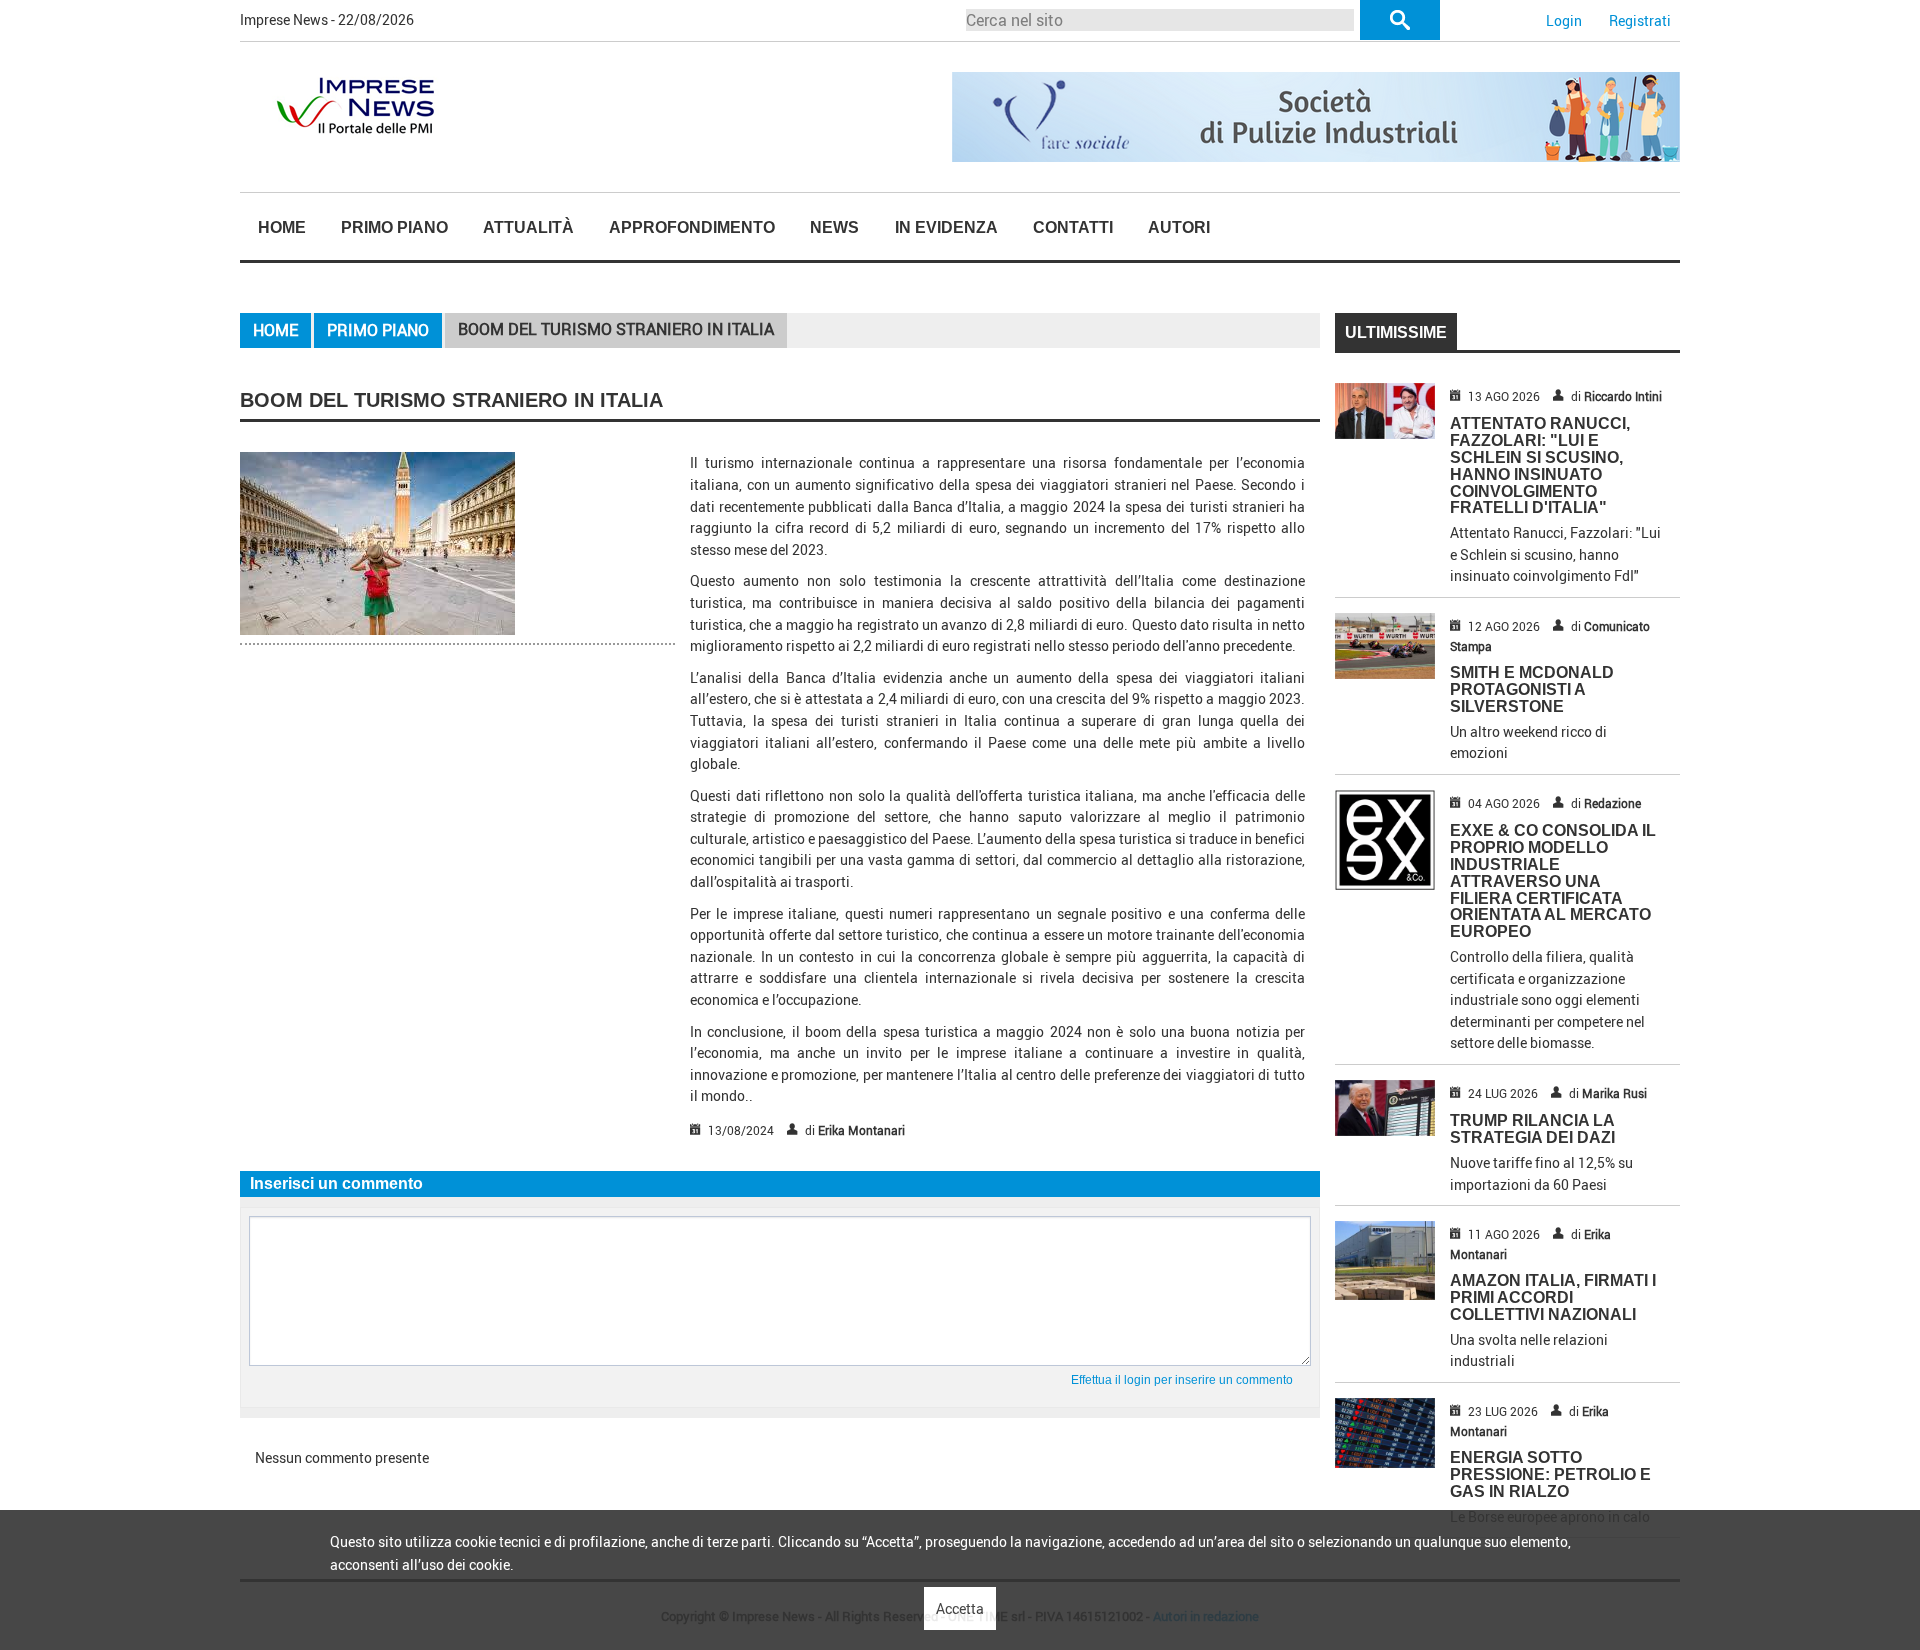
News (834, 227)
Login (1564, 20)
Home (282, 227)
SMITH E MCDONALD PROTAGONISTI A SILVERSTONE (1532, 689)
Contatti (1073, 227)
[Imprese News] (355, 103)
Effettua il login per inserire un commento (1182, 1380)
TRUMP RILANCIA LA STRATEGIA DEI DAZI (1532, 1129)
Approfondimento (692, 227)
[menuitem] (281, 228)
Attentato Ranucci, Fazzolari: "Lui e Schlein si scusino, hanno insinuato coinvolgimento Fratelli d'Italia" (1540, 465)
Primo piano (394, 227)
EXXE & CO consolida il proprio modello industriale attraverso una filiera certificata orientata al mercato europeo (1553, 881)
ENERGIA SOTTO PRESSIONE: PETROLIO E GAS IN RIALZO (1550, 1474)
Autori (1179, 227)
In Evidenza (946, 227)
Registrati (1640, 20)
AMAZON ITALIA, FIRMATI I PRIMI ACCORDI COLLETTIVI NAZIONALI (1553, 1297)
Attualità (528, 227)
